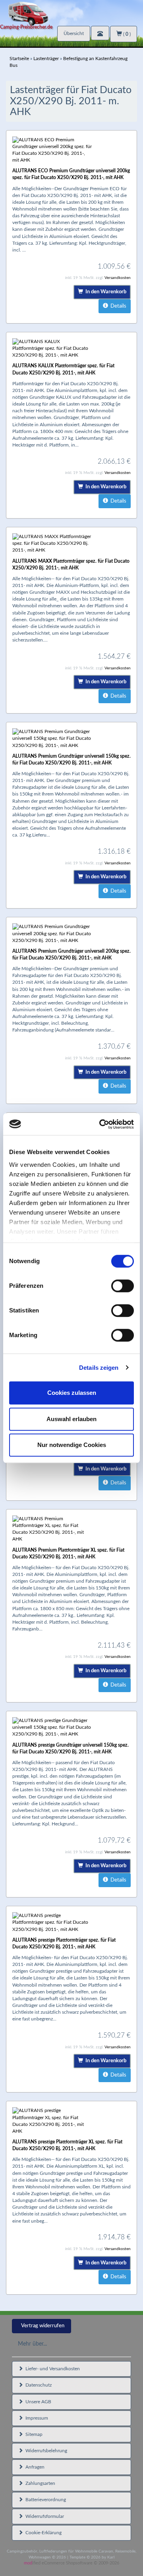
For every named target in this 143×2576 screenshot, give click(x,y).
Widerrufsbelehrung (45, 2451)
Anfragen (34, 2467)
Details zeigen (99, 1368)
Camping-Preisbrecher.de (26, 27)
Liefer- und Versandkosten (51, 2369)
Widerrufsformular (43, 2516)
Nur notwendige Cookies (72, 1445)
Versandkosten (118, 278)
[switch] (123, 1286)
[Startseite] (71, 13)
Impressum (36, 2418)
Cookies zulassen (72, 1393)
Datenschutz (37, 2385)
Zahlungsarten (39, 2483)
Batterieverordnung (44, 2500)
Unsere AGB (37, 2402)
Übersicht (74, 33)
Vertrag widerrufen (43, 2326)
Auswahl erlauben (71, 1419)
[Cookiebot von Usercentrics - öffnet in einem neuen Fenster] (101, 1124)
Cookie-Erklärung (42, 2533)
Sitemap (33, 2434)
